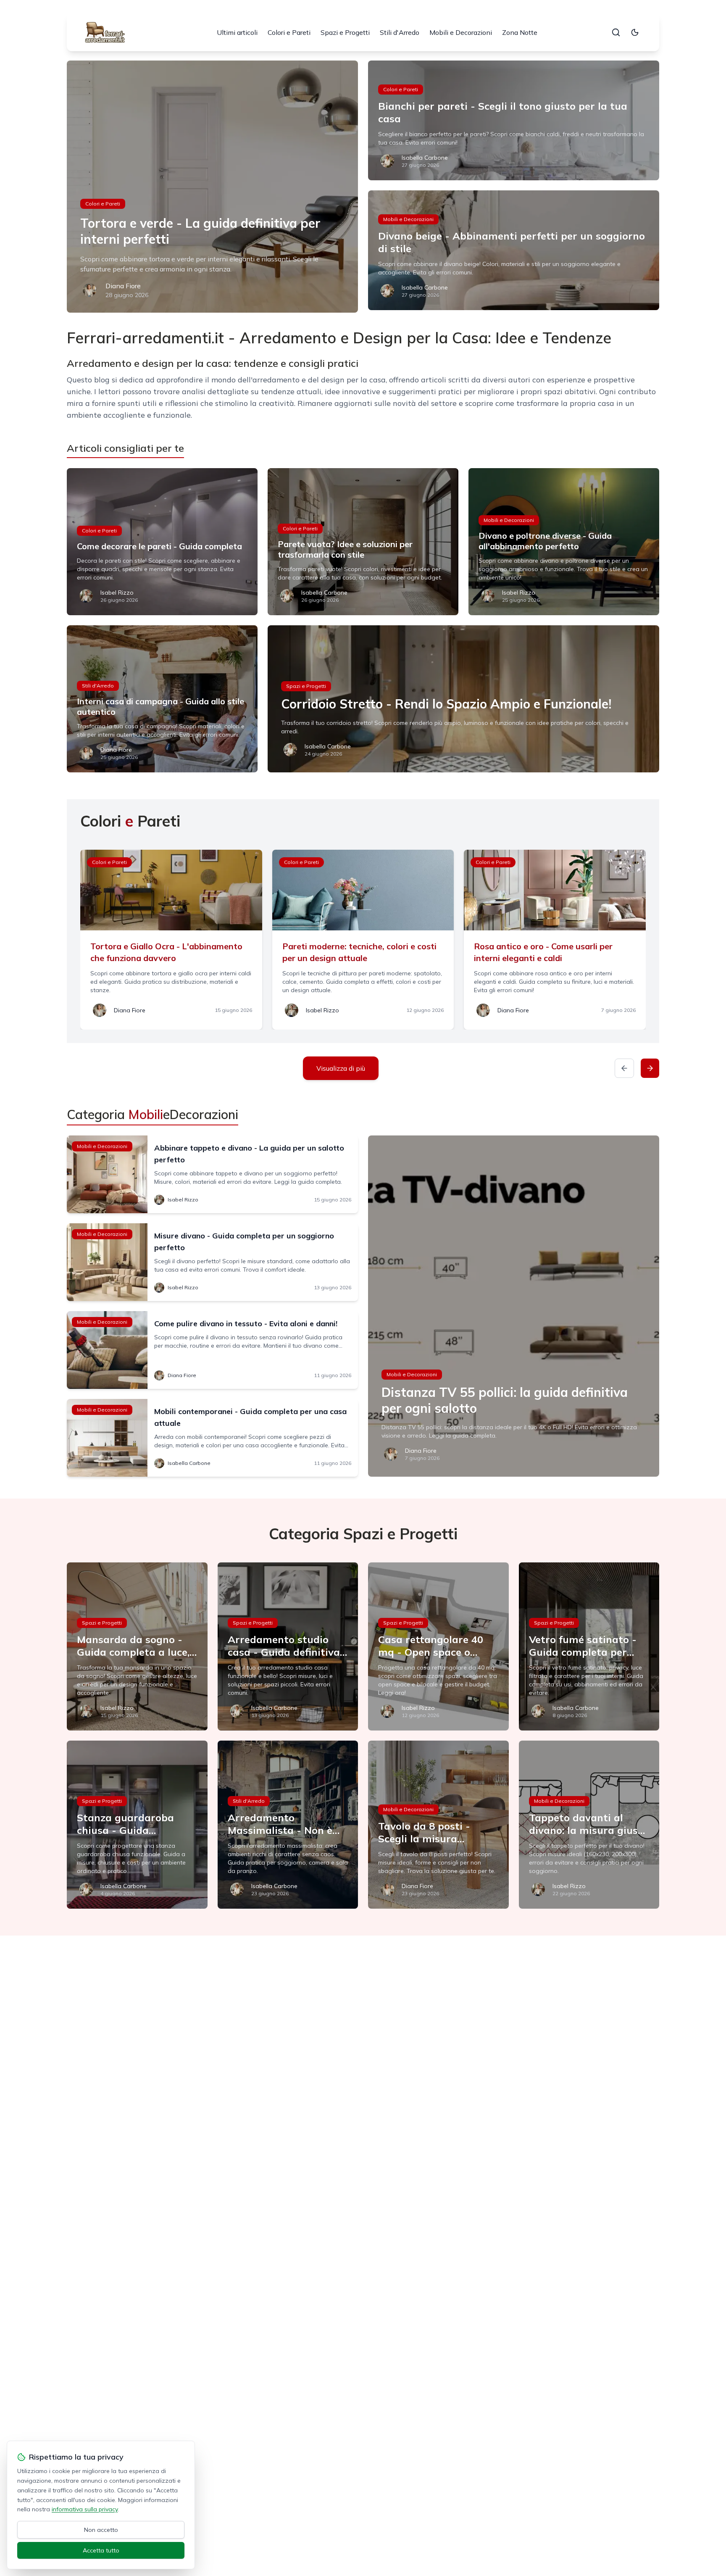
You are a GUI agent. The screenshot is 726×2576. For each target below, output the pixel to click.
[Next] (650, 1068)
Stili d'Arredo (400, 32)
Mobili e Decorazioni (461, 32)
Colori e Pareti (289, 32)
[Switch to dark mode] (635, 32)
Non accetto (101, 2530)
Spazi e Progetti (345, 32)
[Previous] (624, 1068)
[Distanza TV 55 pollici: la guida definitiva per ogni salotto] (514, 1306)
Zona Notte (520, 32)
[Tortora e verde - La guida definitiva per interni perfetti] (212, 187)
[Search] (616, 32)
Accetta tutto (101, 2550)
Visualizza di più (341, 1068)
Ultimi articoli (237, 32)
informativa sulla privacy (85, 2509)
